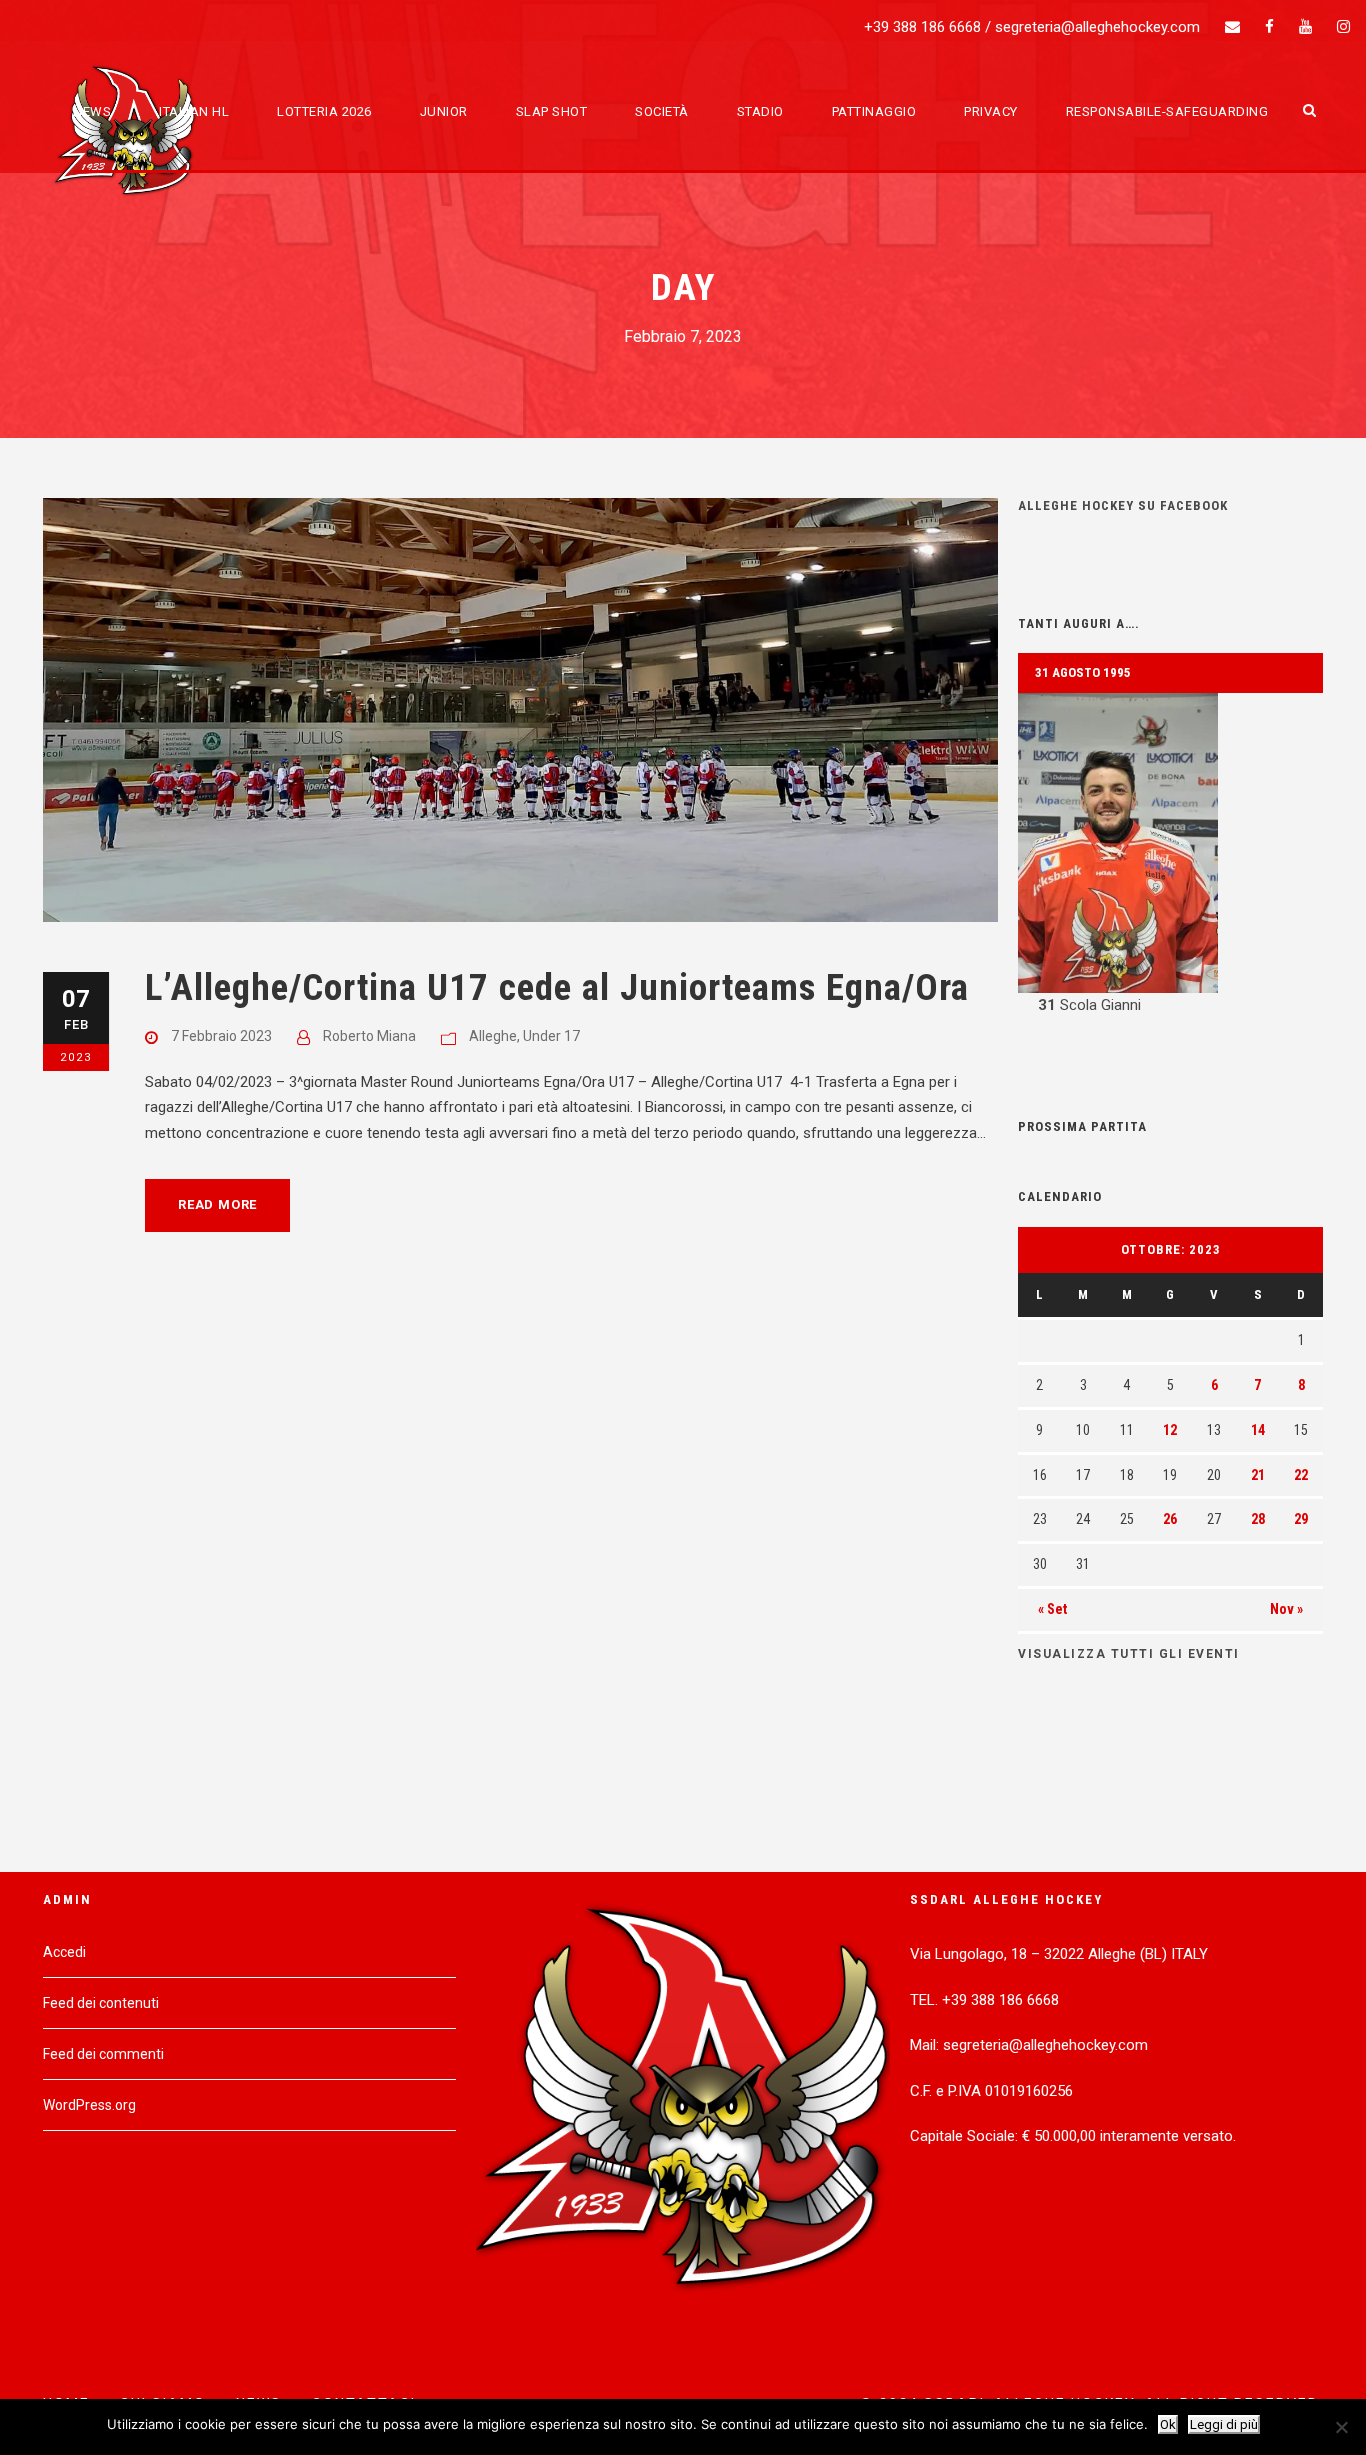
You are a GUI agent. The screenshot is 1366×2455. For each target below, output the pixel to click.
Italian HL (194, 111)
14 (1258, 1430)
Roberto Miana (369, 1036)
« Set (1052, 1609)
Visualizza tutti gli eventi (1129, 1654)
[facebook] (1269, 27)
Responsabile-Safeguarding (1167, 111)
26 (1170, 1519)
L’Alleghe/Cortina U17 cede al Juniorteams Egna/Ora (557, 987)
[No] (1341, 2427)
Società (662, 111)
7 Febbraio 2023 (221, 1036)
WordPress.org (89, 2105)
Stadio (760, 111)
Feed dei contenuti (101, 2003)
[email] (1232, 27)
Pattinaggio (874, 111)
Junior (444, 111)
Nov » (1286, 1609)
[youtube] (1305, 27)
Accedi (64, 1952)
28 (1258, 1519)
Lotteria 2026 (324, 111)
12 (1170, 1430)
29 (1301, 1519)
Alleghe (493, 1036)
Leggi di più (1224, 2424)
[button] (1170, 856)
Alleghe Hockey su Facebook (1123, 505)
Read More (217, 1204)
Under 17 (551, 1036)
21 (1258, 1475)
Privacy (991, 111)
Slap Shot (552, 111)
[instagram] (1343, 27)
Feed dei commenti (103, 2054)
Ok (1168, 2424)
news (92, 111)
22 (1301, 1475)
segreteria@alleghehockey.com (1097, 27)
